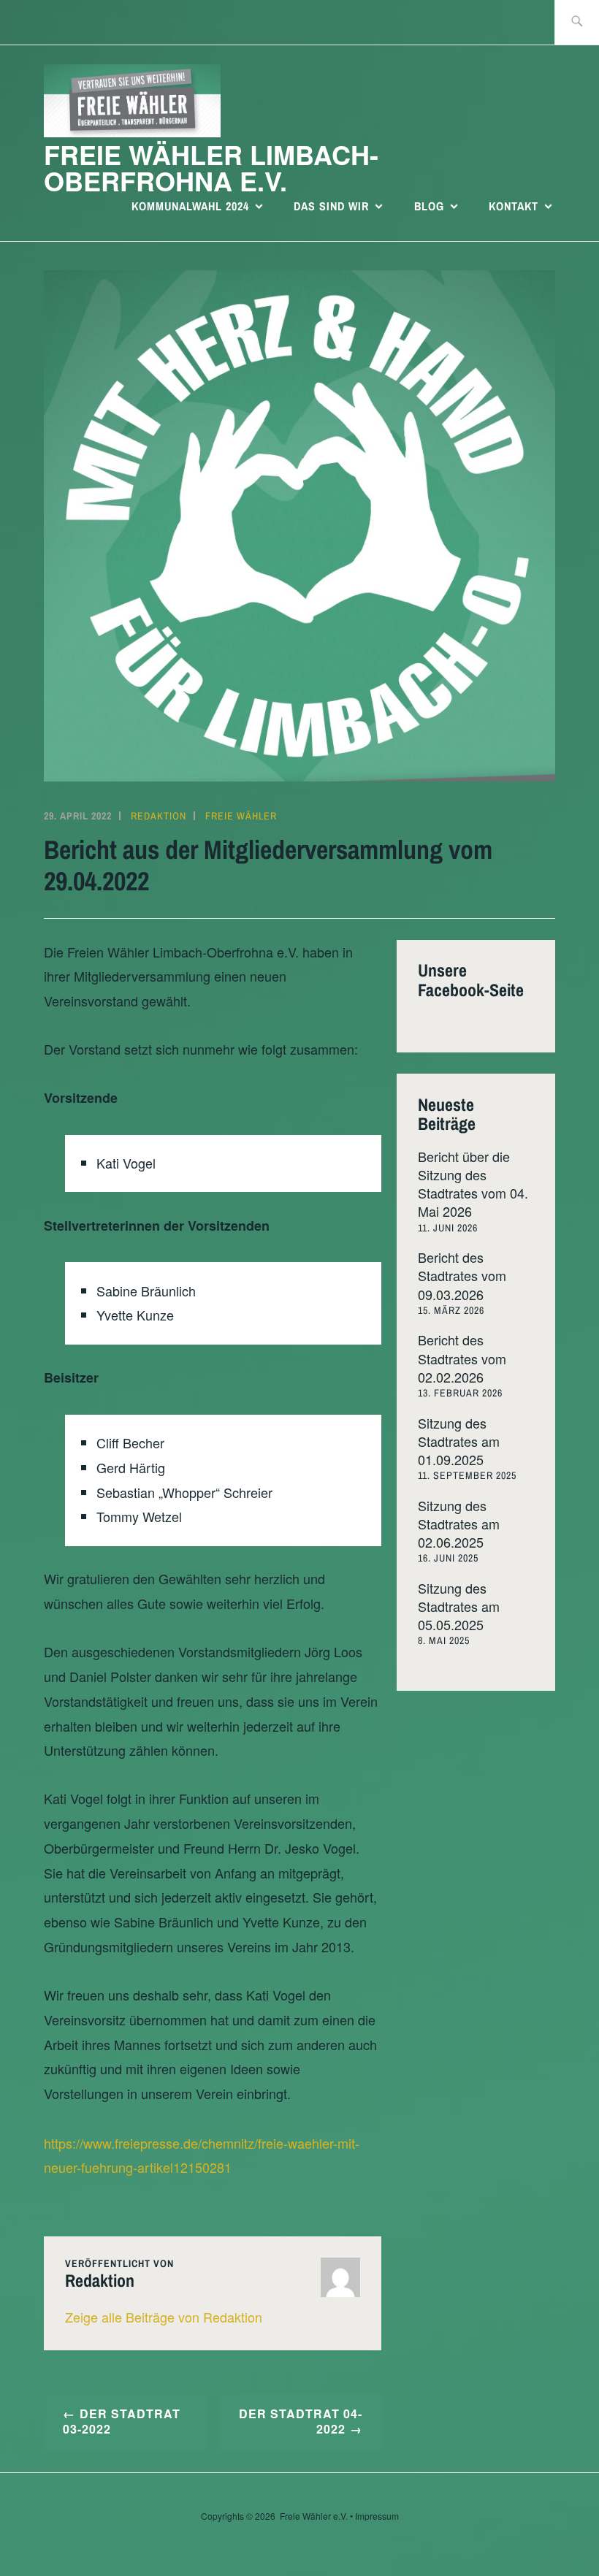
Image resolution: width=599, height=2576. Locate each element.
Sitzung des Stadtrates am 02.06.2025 (459, 1524)
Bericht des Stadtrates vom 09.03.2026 (462, 1275)
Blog (429, 206)
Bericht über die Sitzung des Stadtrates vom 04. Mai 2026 (473, 1184)
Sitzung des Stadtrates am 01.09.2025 (459, 1441)
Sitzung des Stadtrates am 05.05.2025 (459, 1606)
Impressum (377, 2516)
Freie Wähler (241, 816)
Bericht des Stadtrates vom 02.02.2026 (462, 1358)
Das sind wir (331, 206)
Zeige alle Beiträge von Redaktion (164, 2317)
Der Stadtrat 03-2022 (122, 2421)
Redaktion (159, 816)
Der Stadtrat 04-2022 (301, 2421)
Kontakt (514, 206)
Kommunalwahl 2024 (190, 206)
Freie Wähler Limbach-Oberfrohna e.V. (211, 167)
